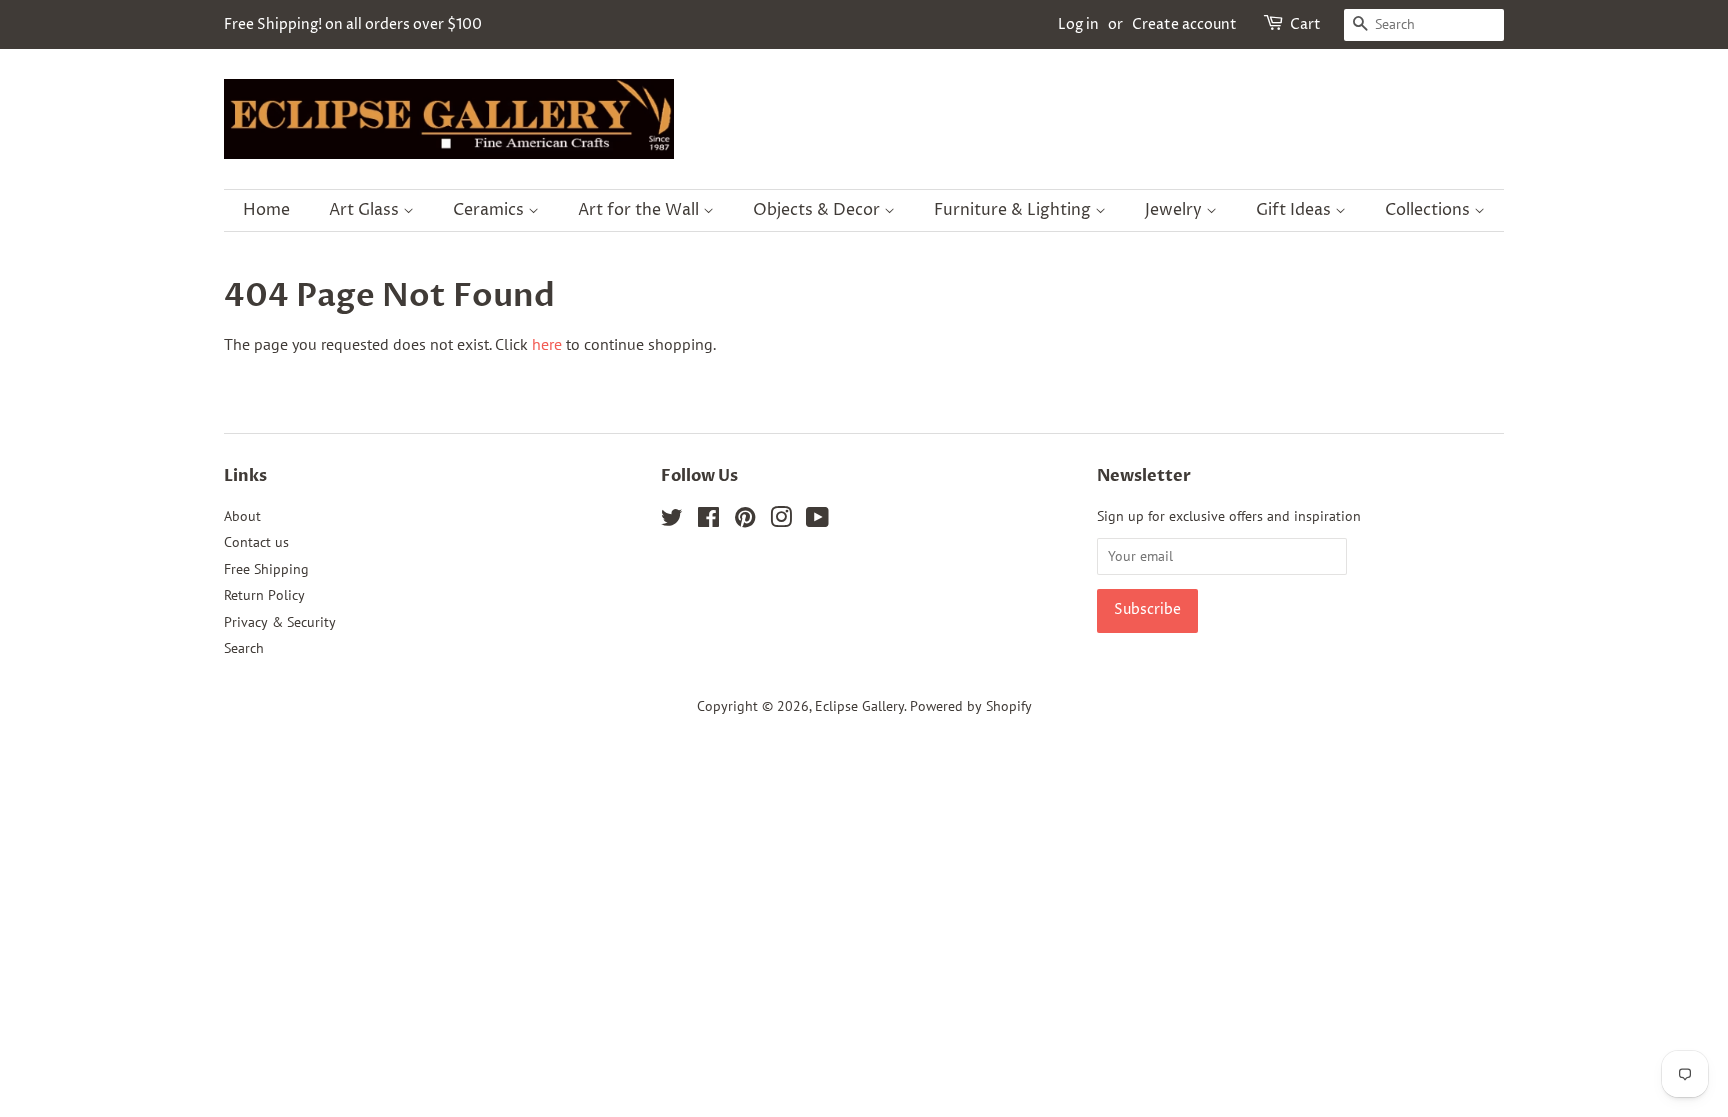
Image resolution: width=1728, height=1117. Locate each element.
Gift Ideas (1295, 210)
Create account (1184, 24)
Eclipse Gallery (859, 706)
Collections (1429, 210)
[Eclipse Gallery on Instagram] (781, 521)
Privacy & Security (280, 622)
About (242, 516)
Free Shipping (266, 569)
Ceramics (490, 210)
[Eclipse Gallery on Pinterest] (745, 521)
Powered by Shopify (971, 706)
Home (266, 210)
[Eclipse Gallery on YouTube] (817, 521)
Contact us (256, 542)
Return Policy (264, 595)
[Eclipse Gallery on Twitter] (672, 521)
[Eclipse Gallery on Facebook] (708, 521)
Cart (1305, 24)
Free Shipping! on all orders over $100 (353, 24)
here (547, 344)
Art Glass (366, 210)
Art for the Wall (640, 210)
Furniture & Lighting (1014, 210)
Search (244, 648)
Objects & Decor (818, 210)
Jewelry (1175, 210)
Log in (1078, 24)
